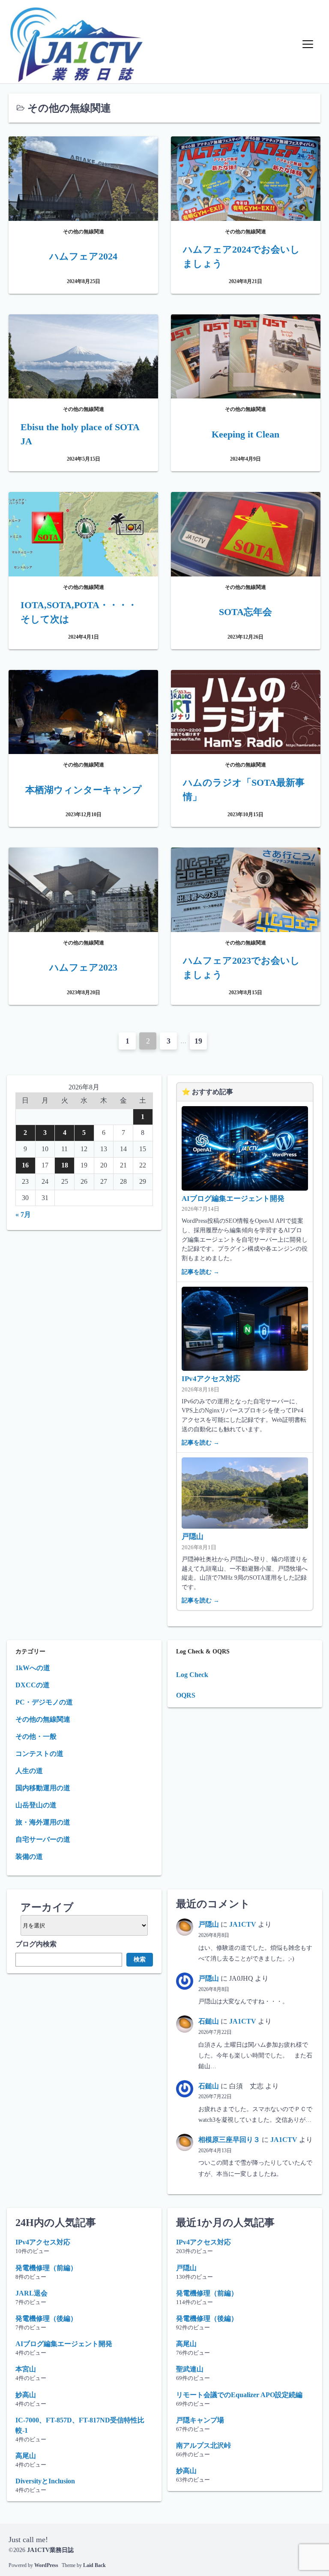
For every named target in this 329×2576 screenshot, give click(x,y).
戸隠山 (193, 1537)
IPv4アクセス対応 (211, 1379)
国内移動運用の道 (43, 1788)
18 (65, 1165)
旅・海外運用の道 (43, 1822)
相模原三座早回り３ (229, 2140)
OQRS (186, 1695)
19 (198, 1041)
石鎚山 (209, 2021)
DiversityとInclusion (45, 2481)
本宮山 (26, 2369)
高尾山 (26, 2456)
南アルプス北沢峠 (203, 2445)
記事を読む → (200, 1272)
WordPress (46, 2565)
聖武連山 (190, 2369)
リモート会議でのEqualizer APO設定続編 (239, 2395)
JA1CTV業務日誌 (50, 2550)
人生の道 (29, 1771)
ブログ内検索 (36, 1944)
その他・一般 (36, 1736)
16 (25, 1165)
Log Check (192, 1675)
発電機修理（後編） (46, 2318)
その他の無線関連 (43, 1719)
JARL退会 (31, 2293)
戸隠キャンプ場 (200, 2420)
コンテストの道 (39, 1754)
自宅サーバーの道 (43, 1839)
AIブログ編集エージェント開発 (233, 1199)
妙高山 (26, 2395)
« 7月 (23, 1214)
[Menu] (308, 44)
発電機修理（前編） (46, 2268)
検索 (140, 1959)
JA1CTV (243, 1924)
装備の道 (29, 1857)
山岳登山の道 (36, 1805)
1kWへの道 (33, 1668)
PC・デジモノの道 (44, 1702)
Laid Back (94, 2565)
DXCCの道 (33, 1685)
